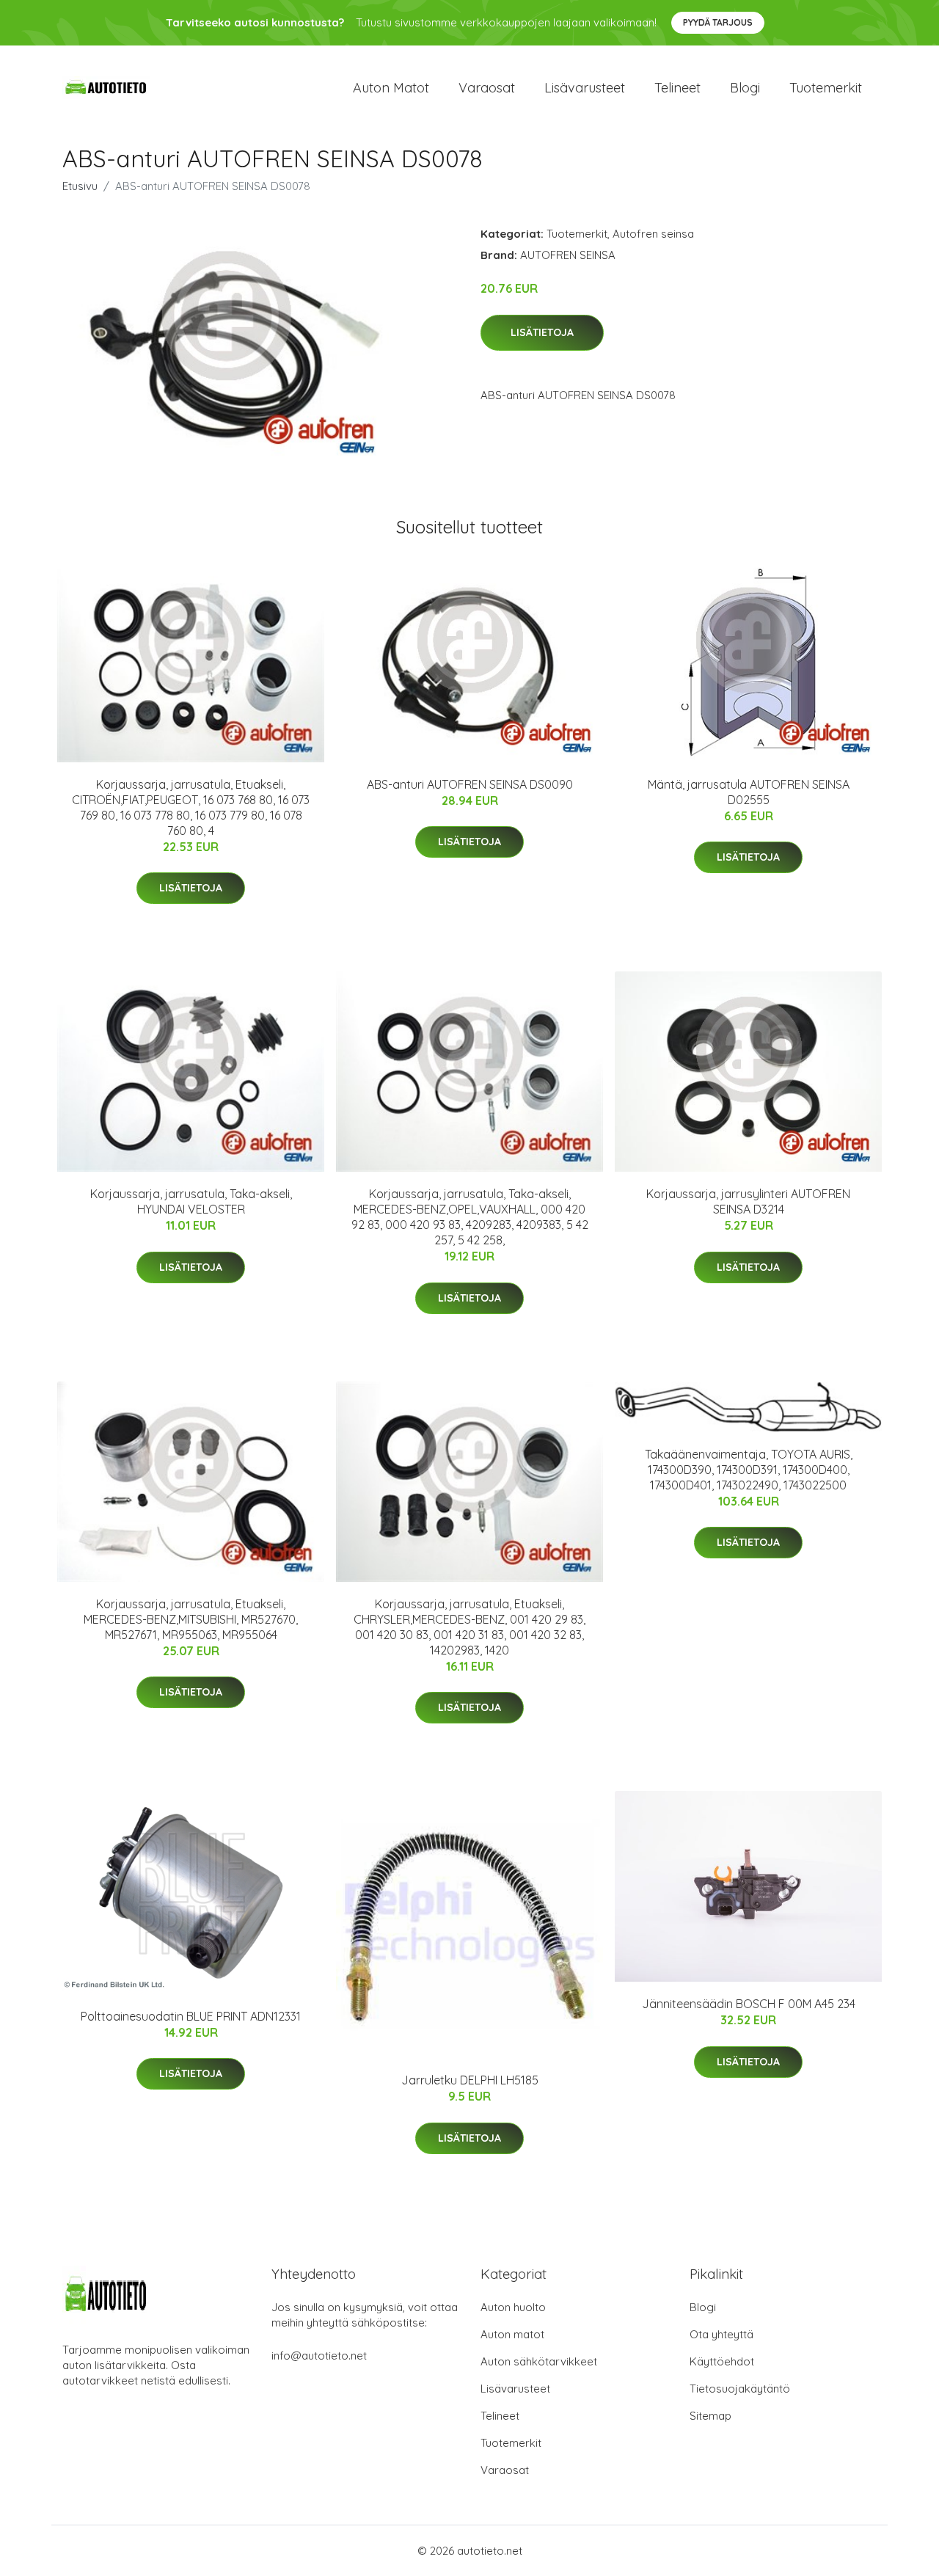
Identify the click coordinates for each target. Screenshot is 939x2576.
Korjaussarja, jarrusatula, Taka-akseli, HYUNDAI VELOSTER (191, 1201)
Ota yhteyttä (721, 2334)
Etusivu (80, 186)
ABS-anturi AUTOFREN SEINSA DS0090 (470, 784)
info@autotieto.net (319, 2356)
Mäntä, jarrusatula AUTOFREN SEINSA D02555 (749, 792)
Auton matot (391, 88)
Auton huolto (513, 2307)
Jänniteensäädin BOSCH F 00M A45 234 (749, 2004)
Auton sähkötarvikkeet (539, 2361)
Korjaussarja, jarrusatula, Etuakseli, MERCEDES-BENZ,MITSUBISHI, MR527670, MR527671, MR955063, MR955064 (191, 1619)
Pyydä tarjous (718, 22)
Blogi (745, 88)
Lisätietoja (542, 332)
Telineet (677, 88)
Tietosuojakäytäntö (740, 2389)
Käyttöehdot (722, 2361)
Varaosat (487, 88)
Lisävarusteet (585, 88)
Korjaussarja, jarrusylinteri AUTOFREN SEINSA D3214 (748, 1201)
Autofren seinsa (653, 234)
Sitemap (710, 2416)
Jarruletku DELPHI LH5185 (470, 2080)
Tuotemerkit (826, 88)
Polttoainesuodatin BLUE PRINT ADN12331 (191, 2016)
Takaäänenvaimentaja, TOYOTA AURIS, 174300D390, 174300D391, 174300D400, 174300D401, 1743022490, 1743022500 (749, 1470)
